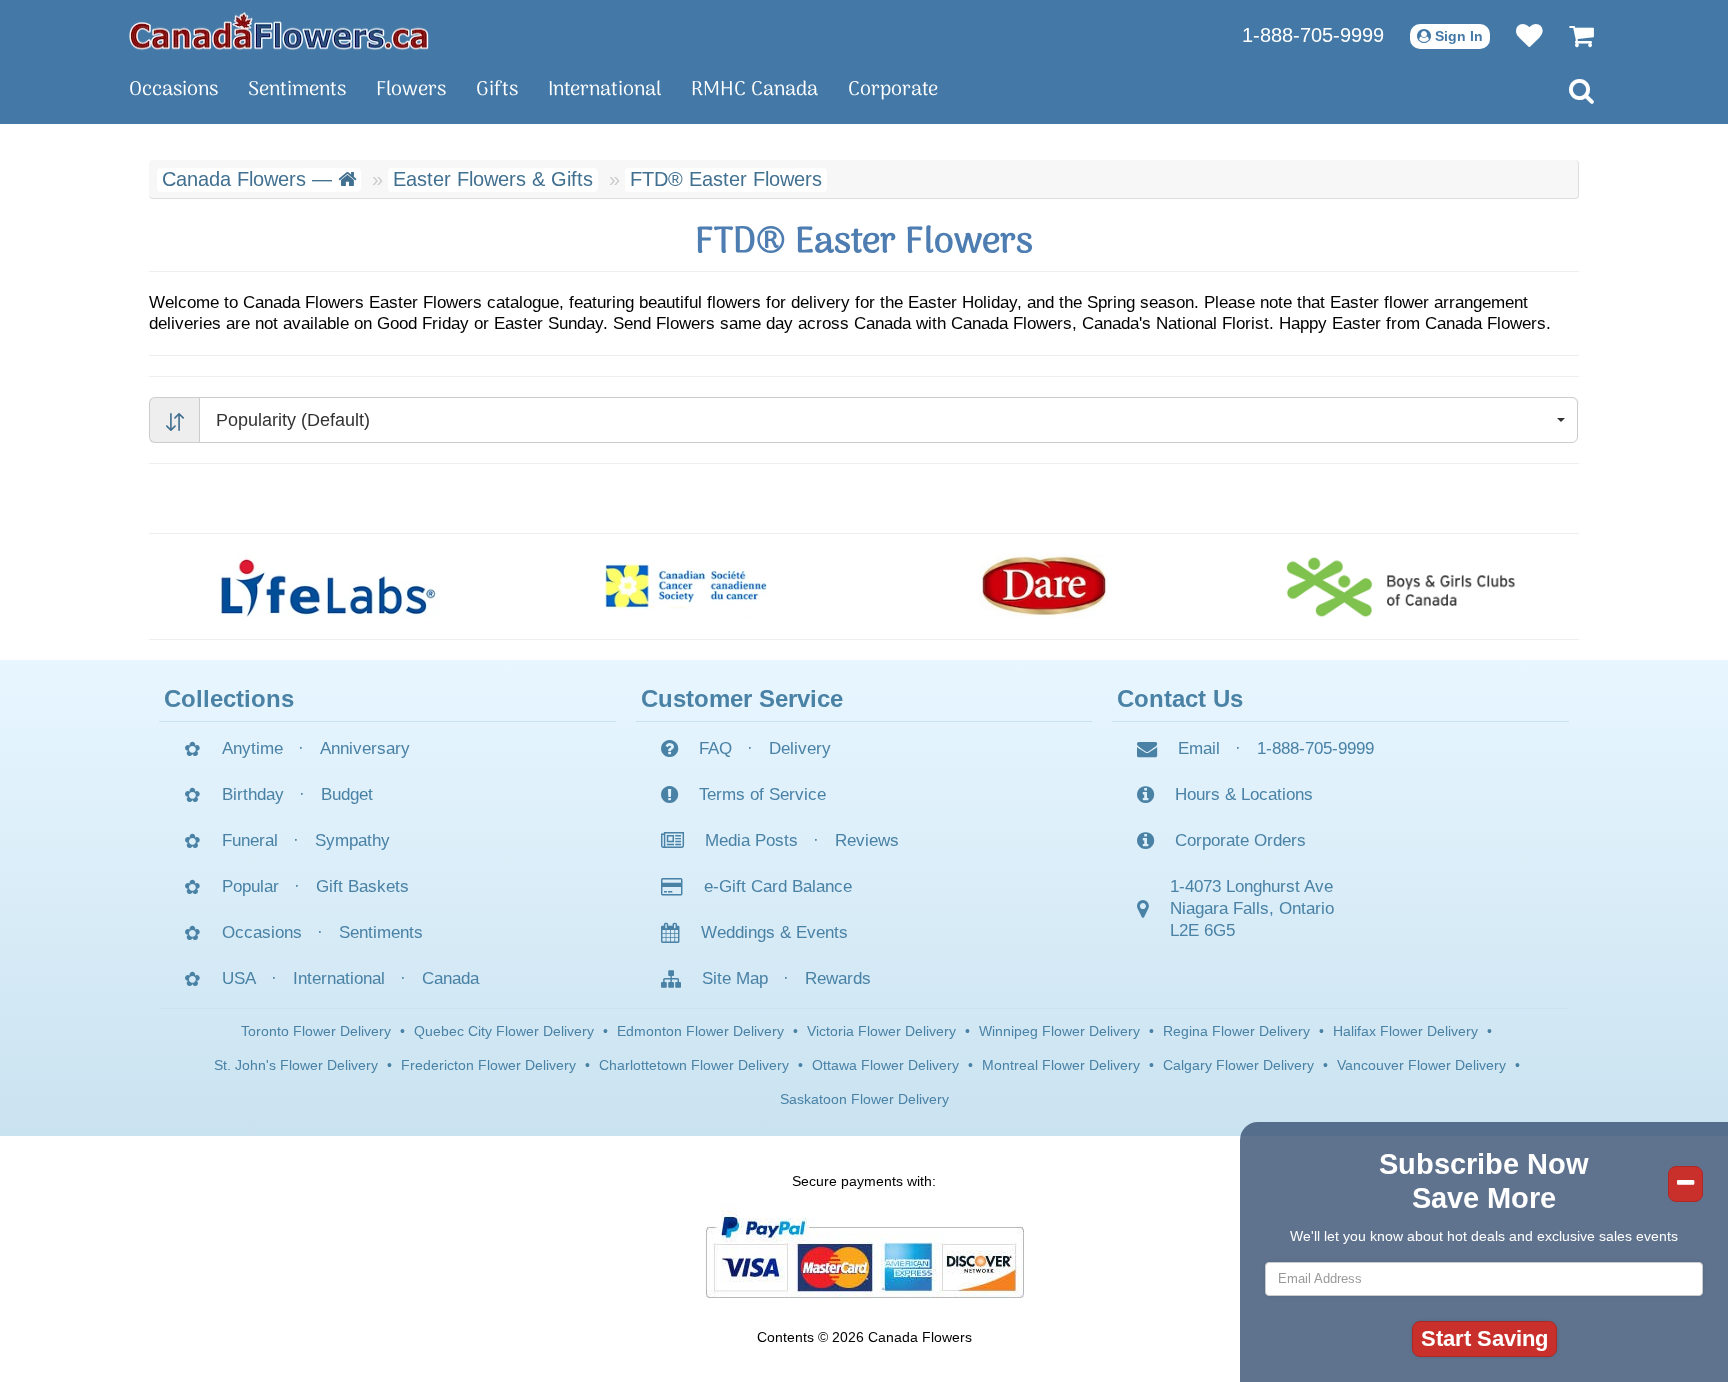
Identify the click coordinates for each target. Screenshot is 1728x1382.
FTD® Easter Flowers (726, 179)
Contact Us (1180, 698)
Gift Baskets (362, 886)
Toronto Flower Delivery (316, 1031)
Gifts (497, 90)
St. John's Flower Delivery (296, 1065)
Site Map (735, 978)
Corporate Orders (1240, 840)
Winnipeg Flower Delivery (1059, 1031)
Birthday (253, 794)
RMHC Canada (754, 90)
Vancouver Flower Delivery (1421, 1065)
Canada (450, 978)
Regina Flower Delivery (1236, 1031)
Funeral (250, 840)
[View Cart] (1571, 35)
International (604, 90)
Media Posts (751, 840)
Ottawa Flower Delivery (885, 1065)
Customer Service (742, 698)
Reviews (867, 840)
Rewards (838, 978)
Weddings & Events (774, 932)
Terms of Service (762, 794)
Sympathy (352, 840)
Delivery (800, 748)
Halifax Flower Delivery (1405, 1031)
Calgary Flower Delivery (1238, 1065)
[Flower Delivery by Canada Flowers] (279, 30)
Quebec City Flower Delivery (504, 1031)
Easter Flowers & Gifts (493, 179)
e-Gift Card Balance (778, 886)
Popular (250, 886)
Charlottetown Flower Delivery (694, 1065)
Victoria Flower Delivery (881, 1031)
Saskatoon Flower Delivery (864, 1099)
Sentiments (297, 90)
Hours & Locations (1244, 794)
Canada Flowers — (250, 179)
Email (1199, 748)
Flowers (411, 90)
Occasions (173, 90)
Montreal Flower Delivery (1061, 1065)
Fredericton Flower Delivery (488, 1065)
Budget (347, 794)
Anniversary (365, 748)
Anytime (252, 748)
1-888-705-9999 (1313, 35)
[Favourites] (1519, 35)
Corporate (893, 90)
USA (239, 978)
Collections (229, 698)
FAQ (715, 748)
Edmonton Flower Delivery (700, 1031)
